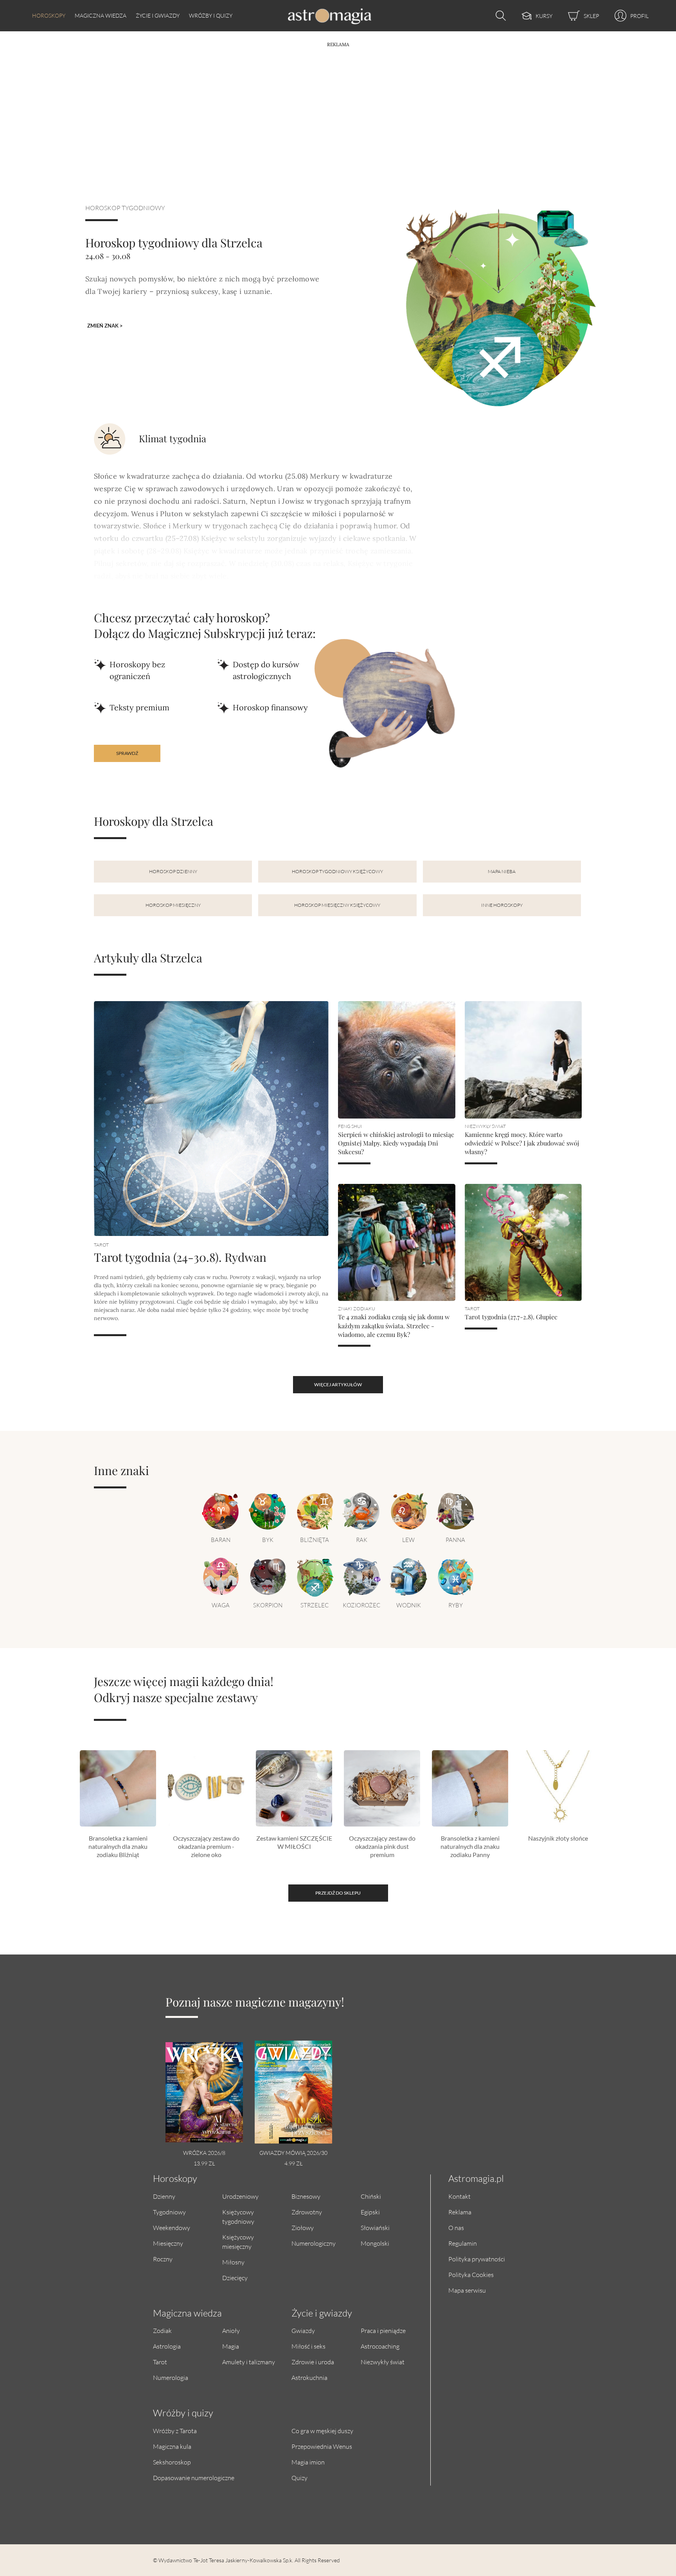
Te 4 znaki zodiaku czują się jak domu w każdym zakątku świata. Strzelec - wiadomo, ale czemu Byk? (394, 1326)
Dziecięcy (235, 2278)
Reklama (460, 2212)
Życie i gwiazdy (158, 15)
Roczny (163, 2259)
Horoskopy (49, 15)
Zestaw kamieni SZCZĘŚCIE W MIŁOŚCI (294, 1842)
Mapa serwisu (467, 2290)
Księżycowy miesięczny (238, 2242)
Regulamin (463, 2243)
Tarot (160, 2362)
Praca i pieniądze (383, 2330)
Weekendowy (172, 2227)
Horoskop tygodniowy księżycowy (337, 871)
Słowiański (375, 2227)
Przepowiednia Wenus (322, 2446)
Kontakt (459, 2196)
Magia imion (308, 2462)
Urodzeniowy (240, 2196)
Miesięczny (168, 2243)
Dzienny (164, 2196)
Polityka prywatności (477, 2259)
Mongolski (375, 2243)
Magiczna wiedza (101, 15)
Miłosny (233, 2262)
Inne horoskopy (502, 905)
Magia (231, 2346)
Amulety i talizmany (249, 2362)
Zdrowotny (307, 2212)
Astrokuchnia (309, 2377)
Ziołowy (303, 2227)
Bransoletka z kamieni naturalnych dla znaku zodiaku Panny (470, 1846)
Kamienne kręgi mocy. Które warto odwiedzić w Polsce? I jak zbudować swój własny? (522, 1143)
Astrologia (167, 2346)
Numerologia (171, 2377)
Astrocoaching (380, 2346)
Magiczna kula (172, 2446)
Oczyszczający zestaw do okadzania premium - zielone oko (206, 1846)
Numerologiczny (314, 2243)
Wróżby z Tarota (175, 2431)
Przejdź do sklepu (338, 1893)
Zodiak (162, 2330)
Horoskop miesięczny (173, 905)
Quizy (299, 2478)
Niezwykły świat (383, 2362)
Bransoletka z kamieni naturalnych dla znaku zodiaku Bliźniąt (118, 1846)
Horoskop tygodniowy (125, 208)
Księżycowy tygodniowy (238, 2217)
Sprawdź (127, 753)
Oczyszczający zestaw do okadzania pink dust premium (382, 1846)
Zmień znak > (105, 326)
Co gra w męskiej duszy (322, 2431)
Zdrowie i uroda (313, 2362)
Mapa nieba (502, 871)
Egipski (370, 2212)
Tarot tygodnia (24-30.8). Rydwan (180, 1257)
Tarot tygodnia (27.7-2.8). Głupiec (511, 1317)
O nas (456, 2227)
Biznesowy (306, 2196)
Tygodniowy (169, 2212)
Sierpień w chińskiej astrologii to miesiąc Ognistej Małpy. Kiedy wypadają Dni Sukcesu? (396, 1143)
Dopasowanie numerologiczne (194, 2478)
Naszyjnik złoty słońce (558, 1838)
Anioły (231, 2330)
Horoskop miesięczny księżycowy (337, 905)
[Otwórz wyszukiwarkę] (499, 16)
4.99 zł (293, 2163)
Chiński (371, 2196)
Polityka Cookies (471, 2274)
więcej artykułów (338, 1384)
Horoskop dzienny (173, 871)
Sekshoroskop (172, 2462)
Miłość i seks (308, 2346)
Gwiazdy (303, 2330)
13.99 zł (204, 2163)
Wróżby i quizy (211, 15)
